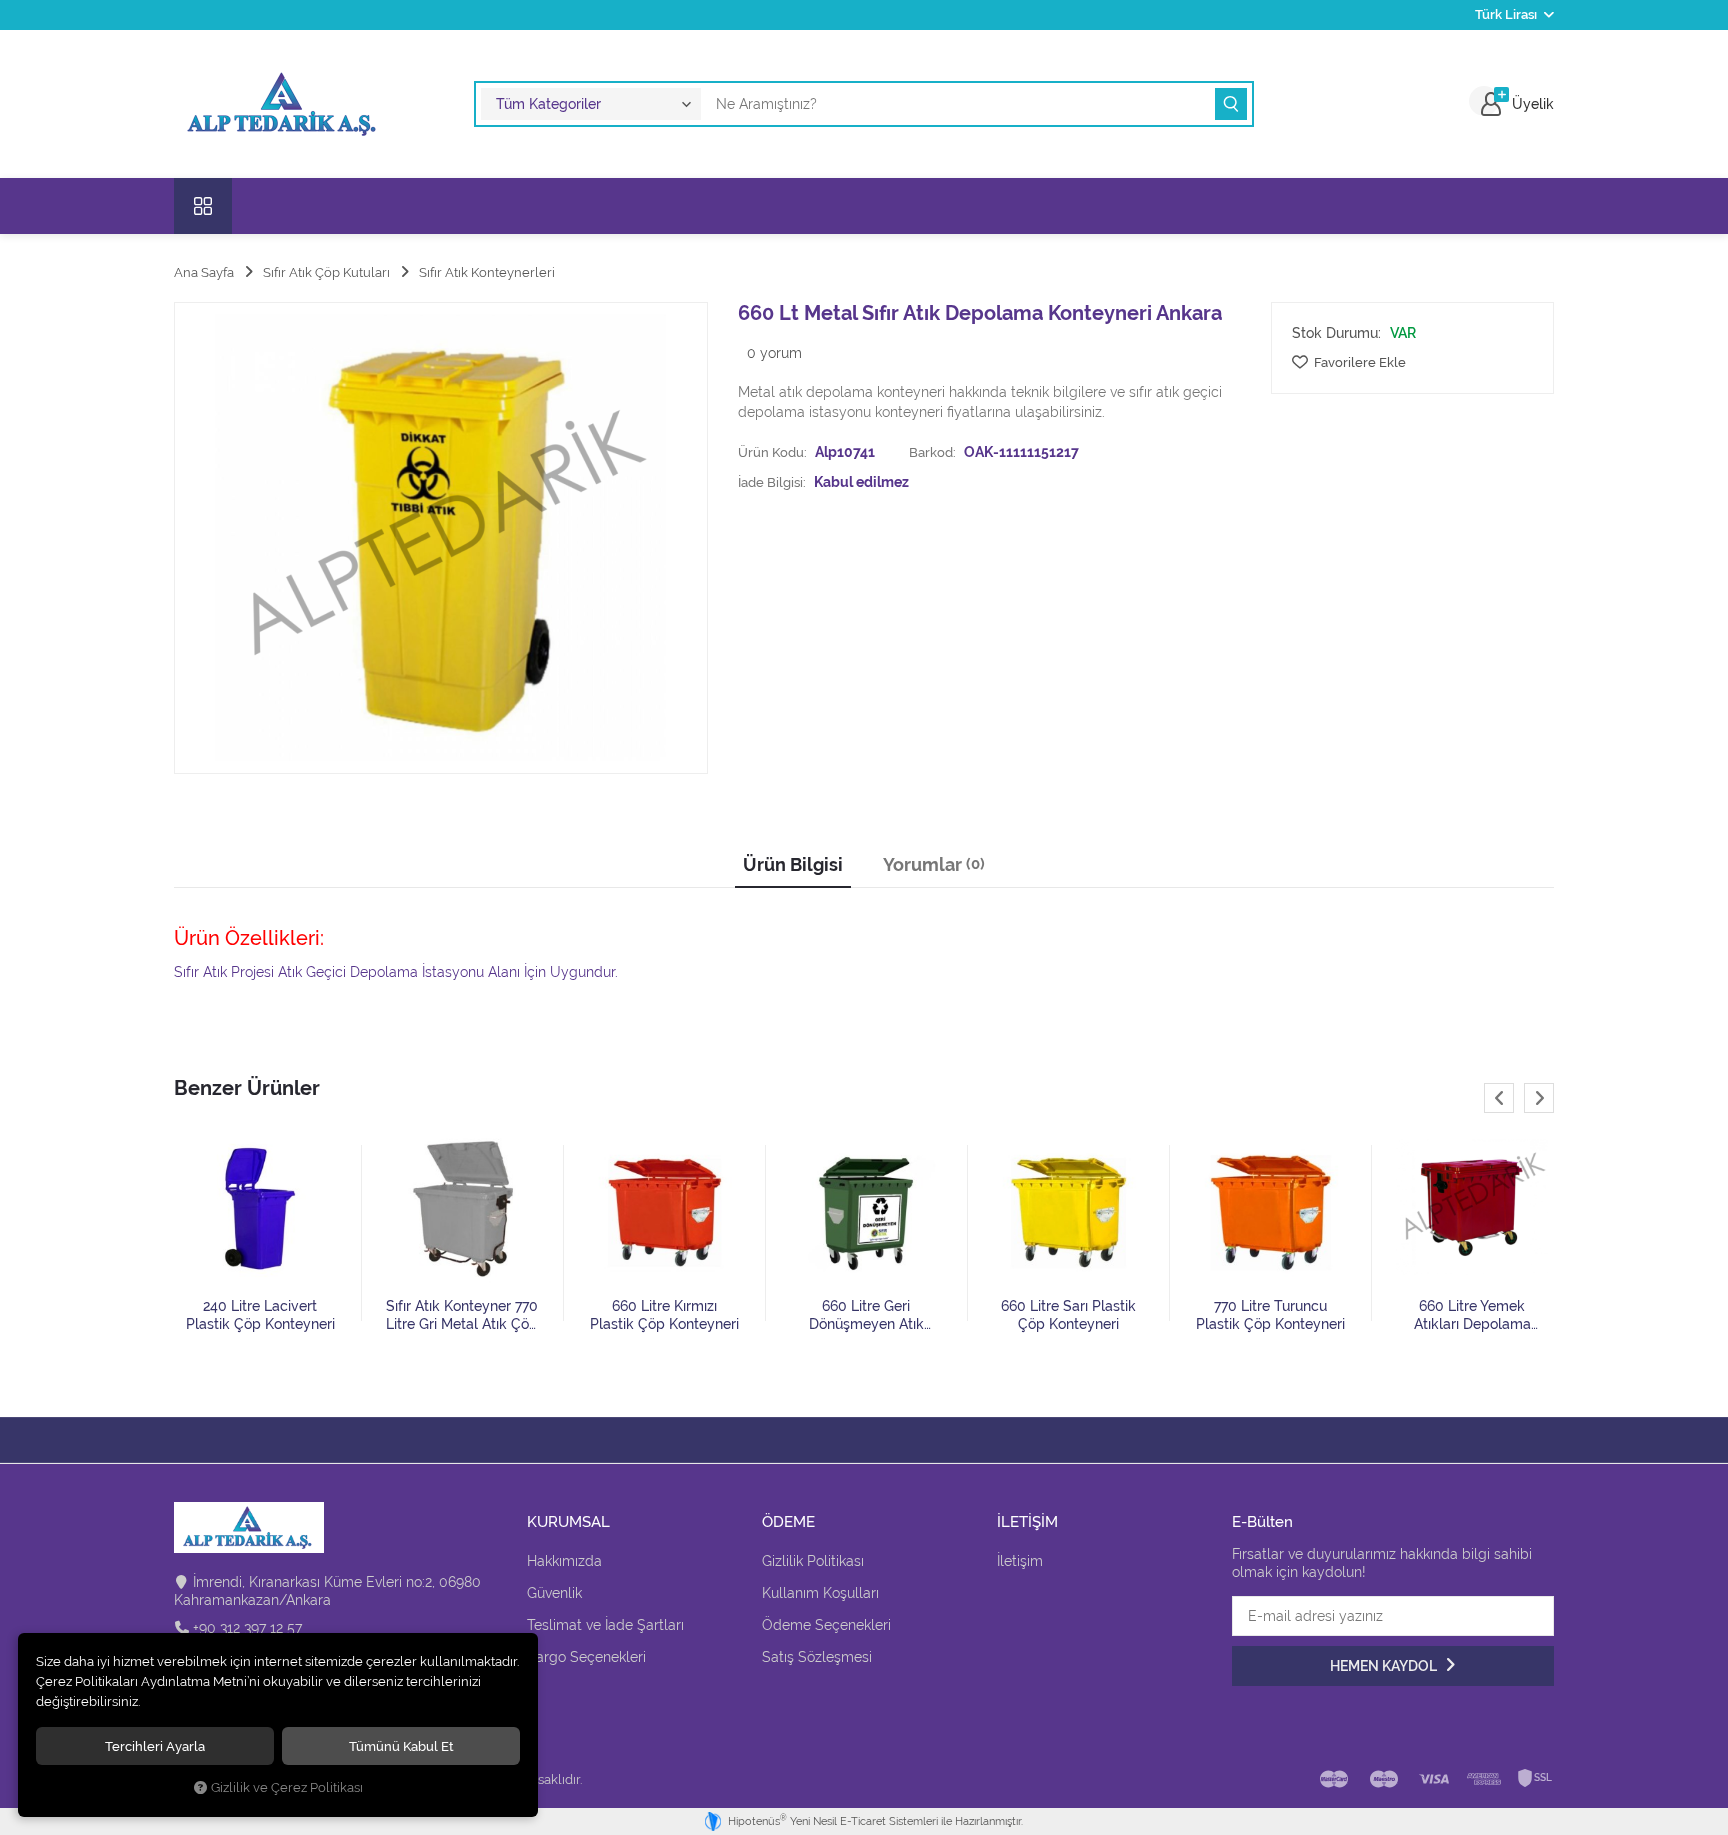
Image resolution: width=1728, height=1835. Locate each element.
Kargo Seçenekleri (586, 1657)
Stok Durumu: (1336, 333)
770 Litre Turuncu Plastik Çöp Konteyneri (1270, 1315)
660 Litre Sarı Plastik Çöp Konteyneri (1068, 1315)
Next (1539, 1098)
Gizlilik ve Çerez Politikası (287, 1787)
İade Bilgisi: (772, 482)
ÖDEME (788, 1522)
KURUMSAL (568, 1522)
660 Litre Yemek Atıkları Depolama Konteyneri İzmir (1472, 1315)
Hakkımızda (564, 1561)
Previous (1499, 1098)
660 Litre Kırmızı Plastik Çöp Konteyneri (664, 1315)
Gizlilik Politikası (813, 1561)
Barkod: (932, 452)
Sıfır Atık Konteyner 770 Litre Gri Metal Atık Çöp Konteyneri (462, 1315)
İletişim (1020, 1561)
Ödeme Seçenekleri (826, 1625)
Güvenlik (554, 1593)
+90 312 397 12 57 (247, 1628)
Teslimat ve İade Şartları (605, 1625)
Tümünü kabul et (401, 1746)
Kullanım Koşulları (820, 1593)
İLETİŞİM (1027, 1522)
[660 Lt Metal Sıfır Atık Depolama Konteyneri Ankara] (441, 538)
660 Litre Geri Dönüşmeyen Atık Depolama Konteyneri (866, 1315)
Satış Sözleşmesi (817, 1657)
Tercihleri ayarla (155, 1746)
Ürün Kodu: (772, 452)
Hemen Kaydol (1385, 1666)
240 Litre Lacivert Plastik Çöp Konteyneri (260, 1315)
